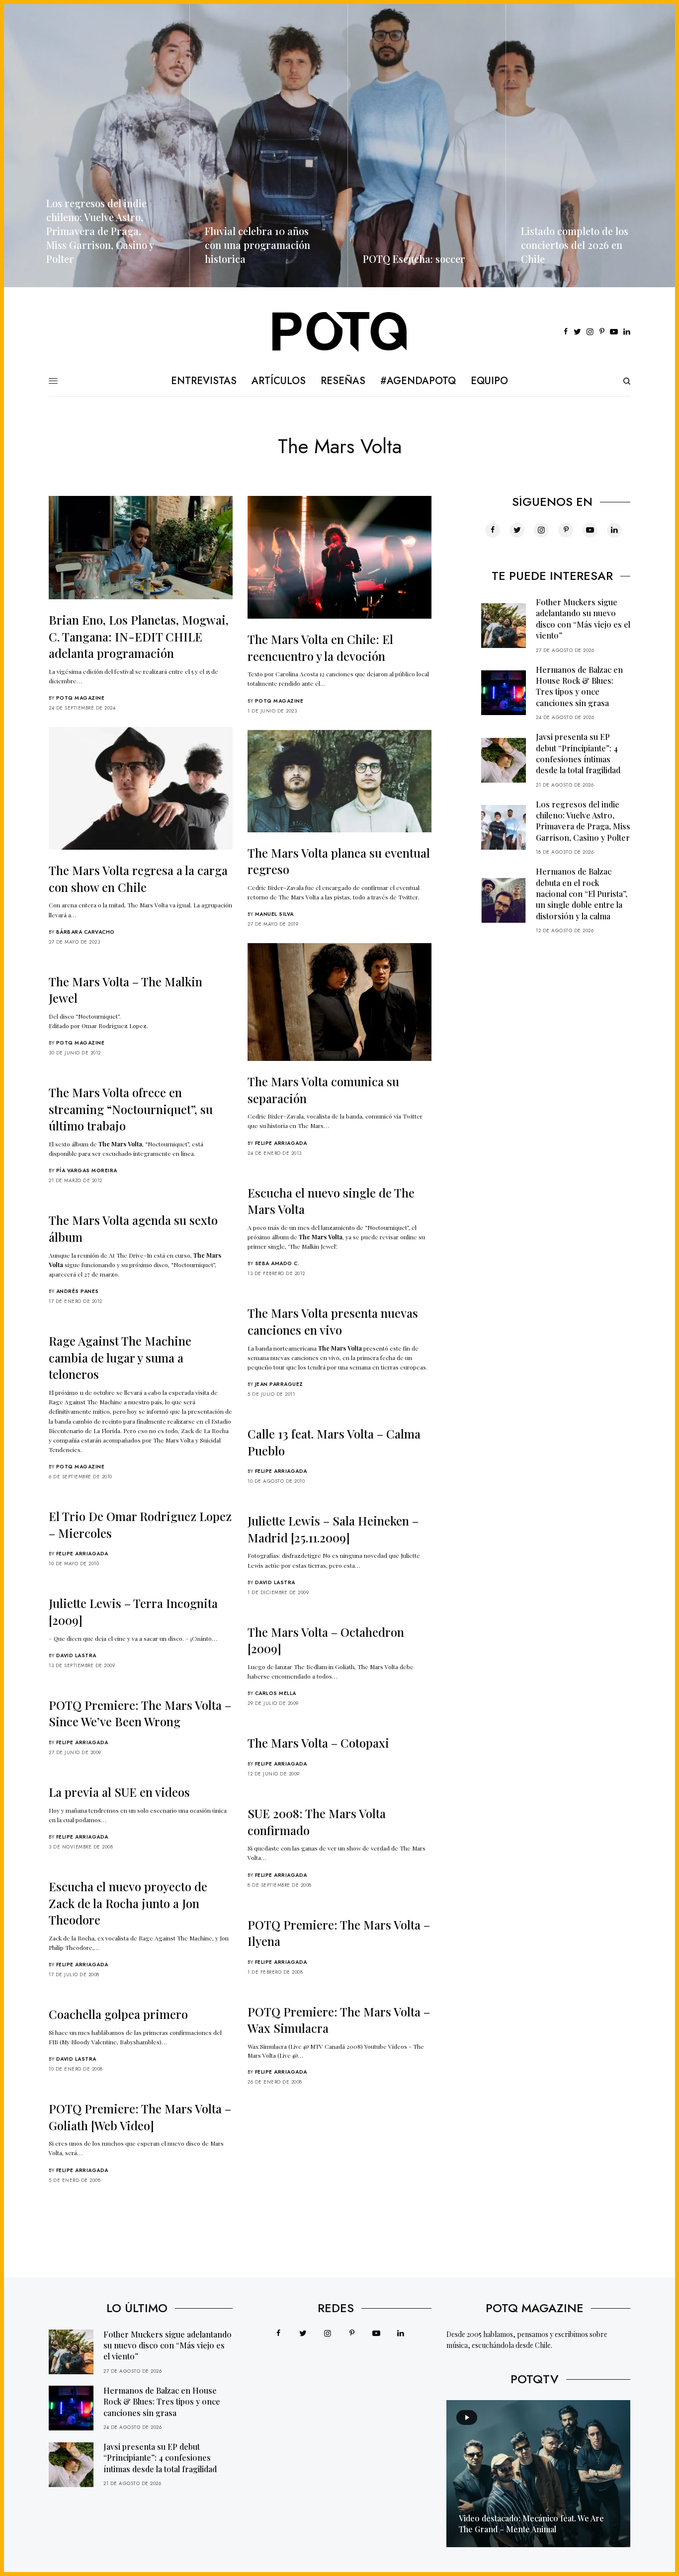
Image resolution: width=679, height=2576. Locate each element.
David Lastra (275, 1582)
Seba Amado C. (277, 1263)
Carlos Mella (276, 1693)
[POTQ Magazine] (340, 332)
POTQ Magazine (81, 698)
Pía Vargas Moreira (87, 1170)
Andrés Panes (78, 1291)
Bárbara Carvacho (85, 932)
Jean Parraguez (279, 1384)
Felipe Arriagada (281, 1143)
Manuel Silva (274, 914)
